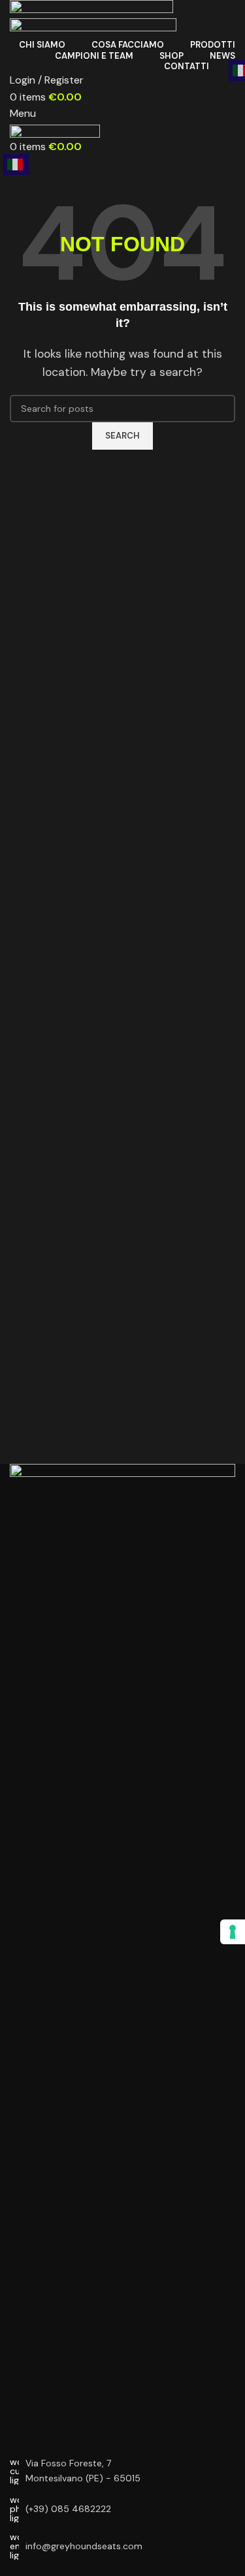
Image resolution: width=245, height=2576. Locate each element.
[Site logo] (91, 8)
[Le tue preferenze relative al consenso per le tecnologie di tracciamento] (233, 1932)
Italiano (16, 164)
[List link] (122, 2509)
